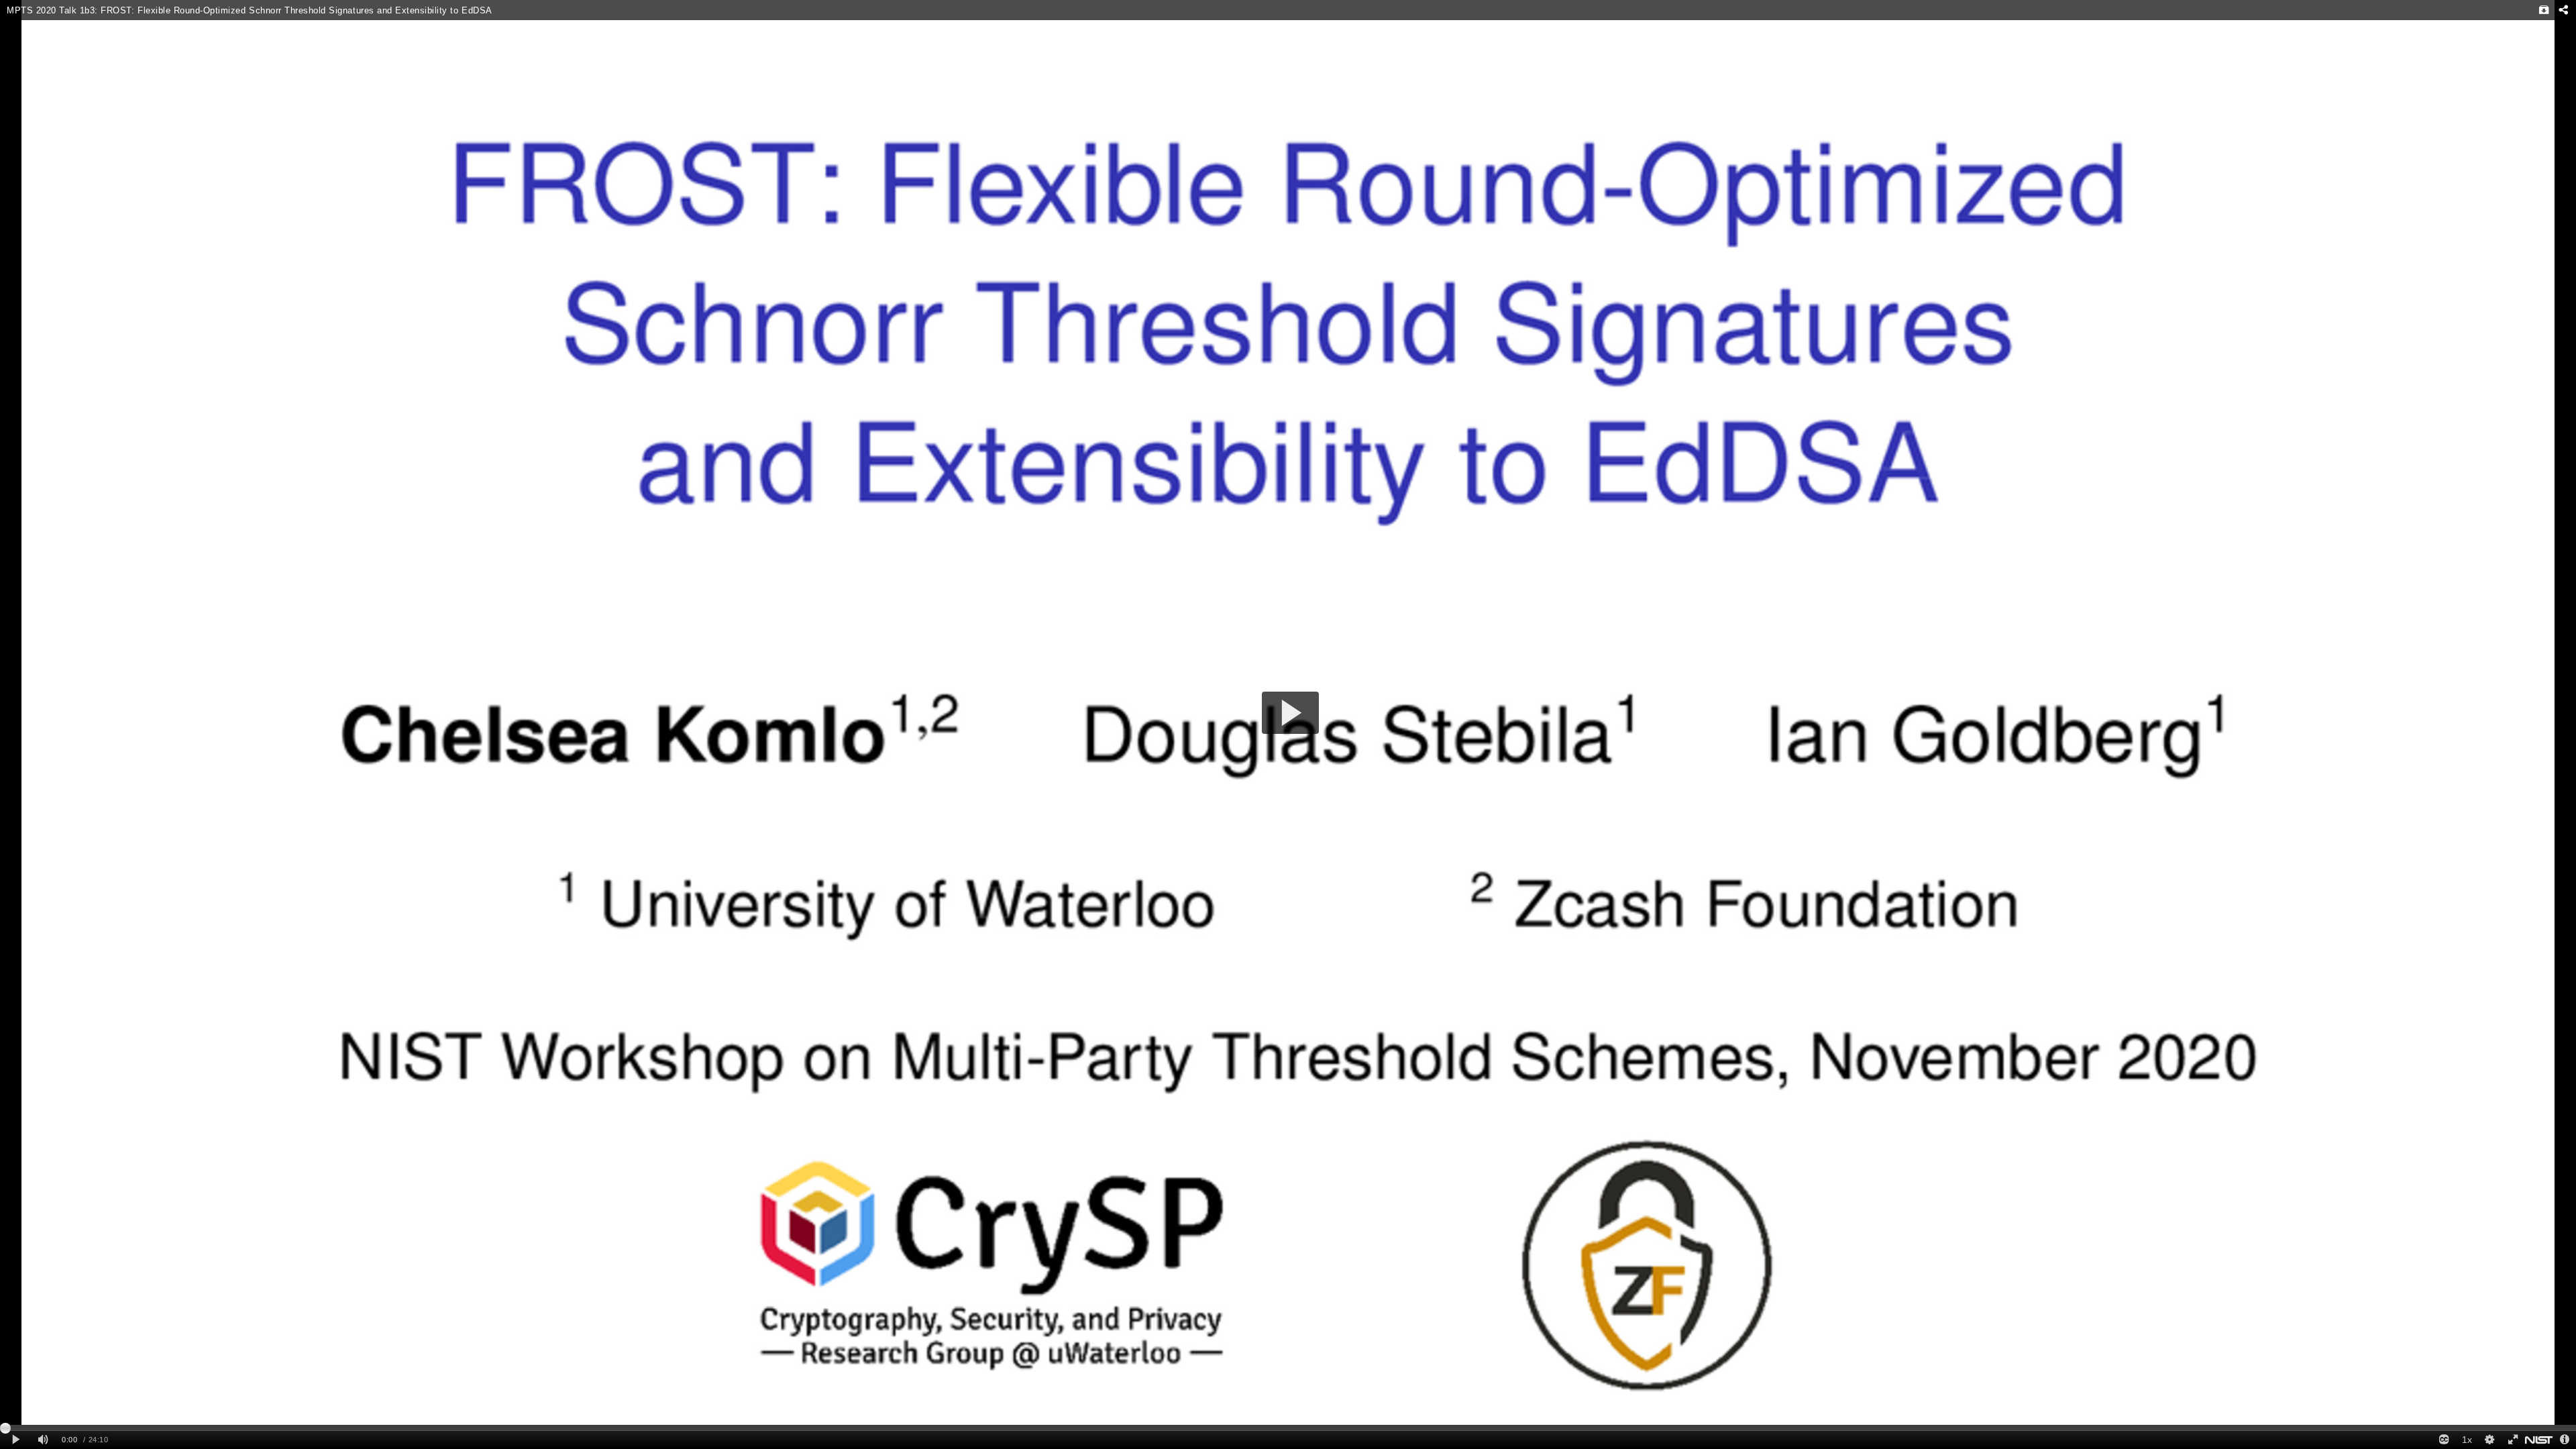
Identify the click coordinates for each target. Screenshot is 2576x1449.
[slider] (1288, 1428)
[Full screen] (2512, 1440)
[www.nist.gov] (2539, 1440)
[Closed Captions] (2444, 1440)
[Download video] (2544, 10)
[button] (1290, 713)
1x (2467, 1440)
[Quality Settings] (2489, 1440)
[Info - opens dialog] (2565, 1440)
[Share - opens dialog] (2563, 10)
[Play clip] (16, 1440)
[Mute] (43, 1440)
